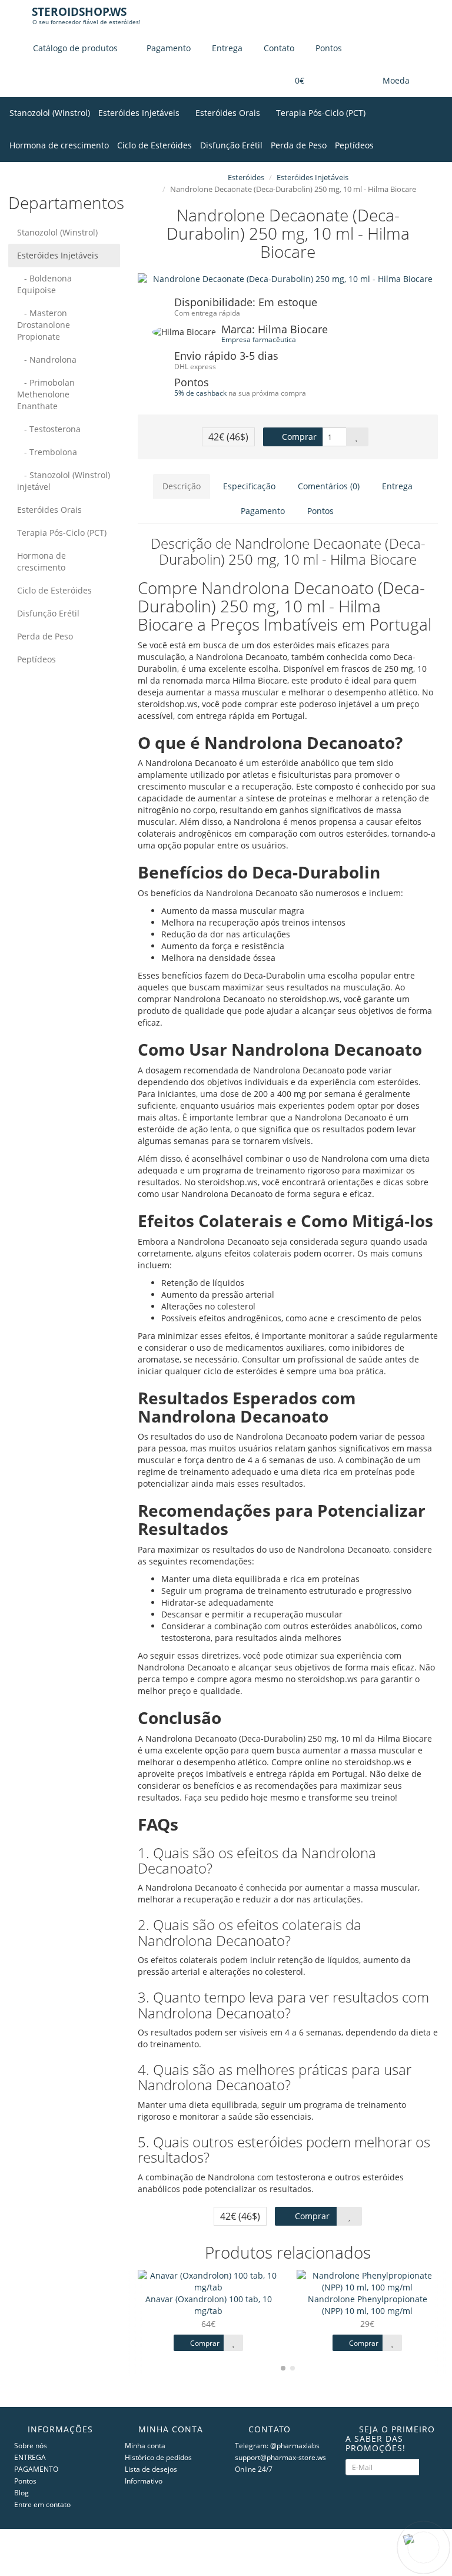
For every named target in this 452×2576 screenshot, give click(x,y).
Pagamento (167, 48)
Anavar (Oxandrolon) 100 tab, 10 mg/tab (209, 2305)
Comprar (298, 437)
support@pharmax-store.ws (280, 2457)
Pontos (328, 48)
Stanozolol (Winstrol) (50, 113)
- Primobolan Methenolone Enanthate (46, 394)
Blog (21, 2493)
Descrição (182, 486)
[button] (292, 81)
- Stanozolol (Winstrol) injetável (64, 481)
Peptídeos (354, 145)
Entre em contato (42, 2504)
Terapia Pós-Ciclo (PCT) (322, 113)
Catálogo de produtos (75, 48)
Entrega (226, 48)
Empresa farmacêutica (259, 339)
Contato (278, 48)
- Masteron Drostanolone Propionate (44, 325)
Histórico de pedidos (158, 2457)
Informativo (144, 2481)
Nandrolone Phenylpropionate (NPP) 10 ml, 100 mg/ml (368, 2305)
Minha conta (145, 2446)
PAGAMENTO (36, 2469)
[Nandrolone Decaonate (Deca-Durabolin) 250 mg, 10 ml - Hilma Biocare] (288, 279)
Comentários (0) (329, 486)
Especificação (249, 486)
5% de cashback (200, 393)
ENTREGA (30, 2457)
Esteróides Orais (229, 113)
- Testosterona (49, 429)
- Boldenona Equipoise (44, 284)
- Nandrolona (47, 359)
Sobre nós (31, 2446)
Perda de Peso (299, 145)
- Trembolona (47, 452)
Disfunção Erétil (231, 145)
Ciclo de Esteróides (154, 145)
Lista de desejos (151, 2469)
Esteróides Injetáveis (140, 113)
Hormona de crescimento (59, 145)
